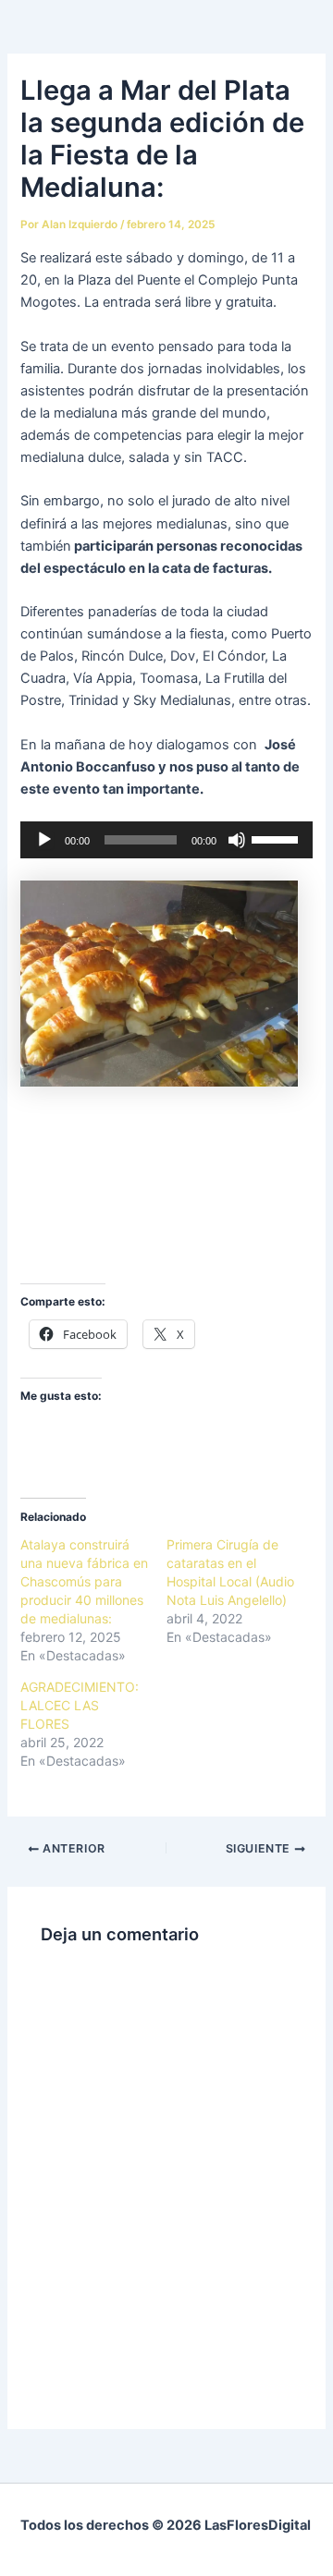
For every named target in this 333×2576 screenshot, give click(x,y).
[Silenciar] (237, 840)
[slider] (277, 838)
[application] (166, 840)
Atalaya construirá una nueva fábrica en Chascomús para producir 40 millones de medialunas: (84, 1581)
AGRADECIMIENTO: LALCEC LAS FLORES (80, 1705)
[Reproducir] (44, 840)
